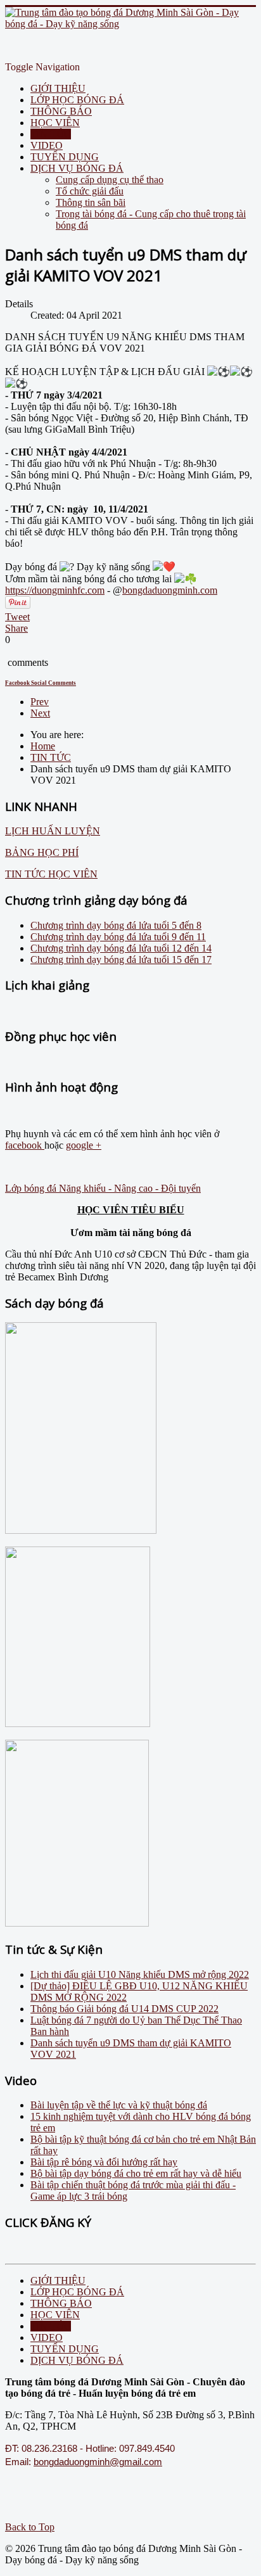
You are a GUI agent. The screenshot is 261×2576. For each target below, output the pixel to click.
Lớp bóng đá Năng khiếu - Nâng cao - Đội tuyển (103, 1188)
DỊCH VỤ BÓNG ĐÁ (77, 168)
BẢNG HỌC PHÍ (42, 852)
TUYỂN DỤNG (65, 157)
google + (84, 1145)
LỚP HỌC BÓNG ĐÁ (77, 100)
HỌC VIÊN (55, 123)
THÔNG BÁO (61, 111)
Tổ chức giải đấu (90, 191)
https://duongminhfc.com (55, 590)
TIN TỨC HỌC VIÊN (51, 874)
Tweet (17, 617)
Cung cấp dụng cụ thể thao (110, 180)
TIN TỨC (51, 134)
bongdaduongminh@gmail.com (98, 2462)
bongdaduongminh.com (170, 590)
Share (16, 628)
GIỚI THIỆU (58, 88)
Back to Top (30, 2527)
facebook (25, 1145)
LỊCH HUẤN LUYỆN (53, 831)
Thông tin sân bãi (91, 202)
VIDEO (47, 145)
